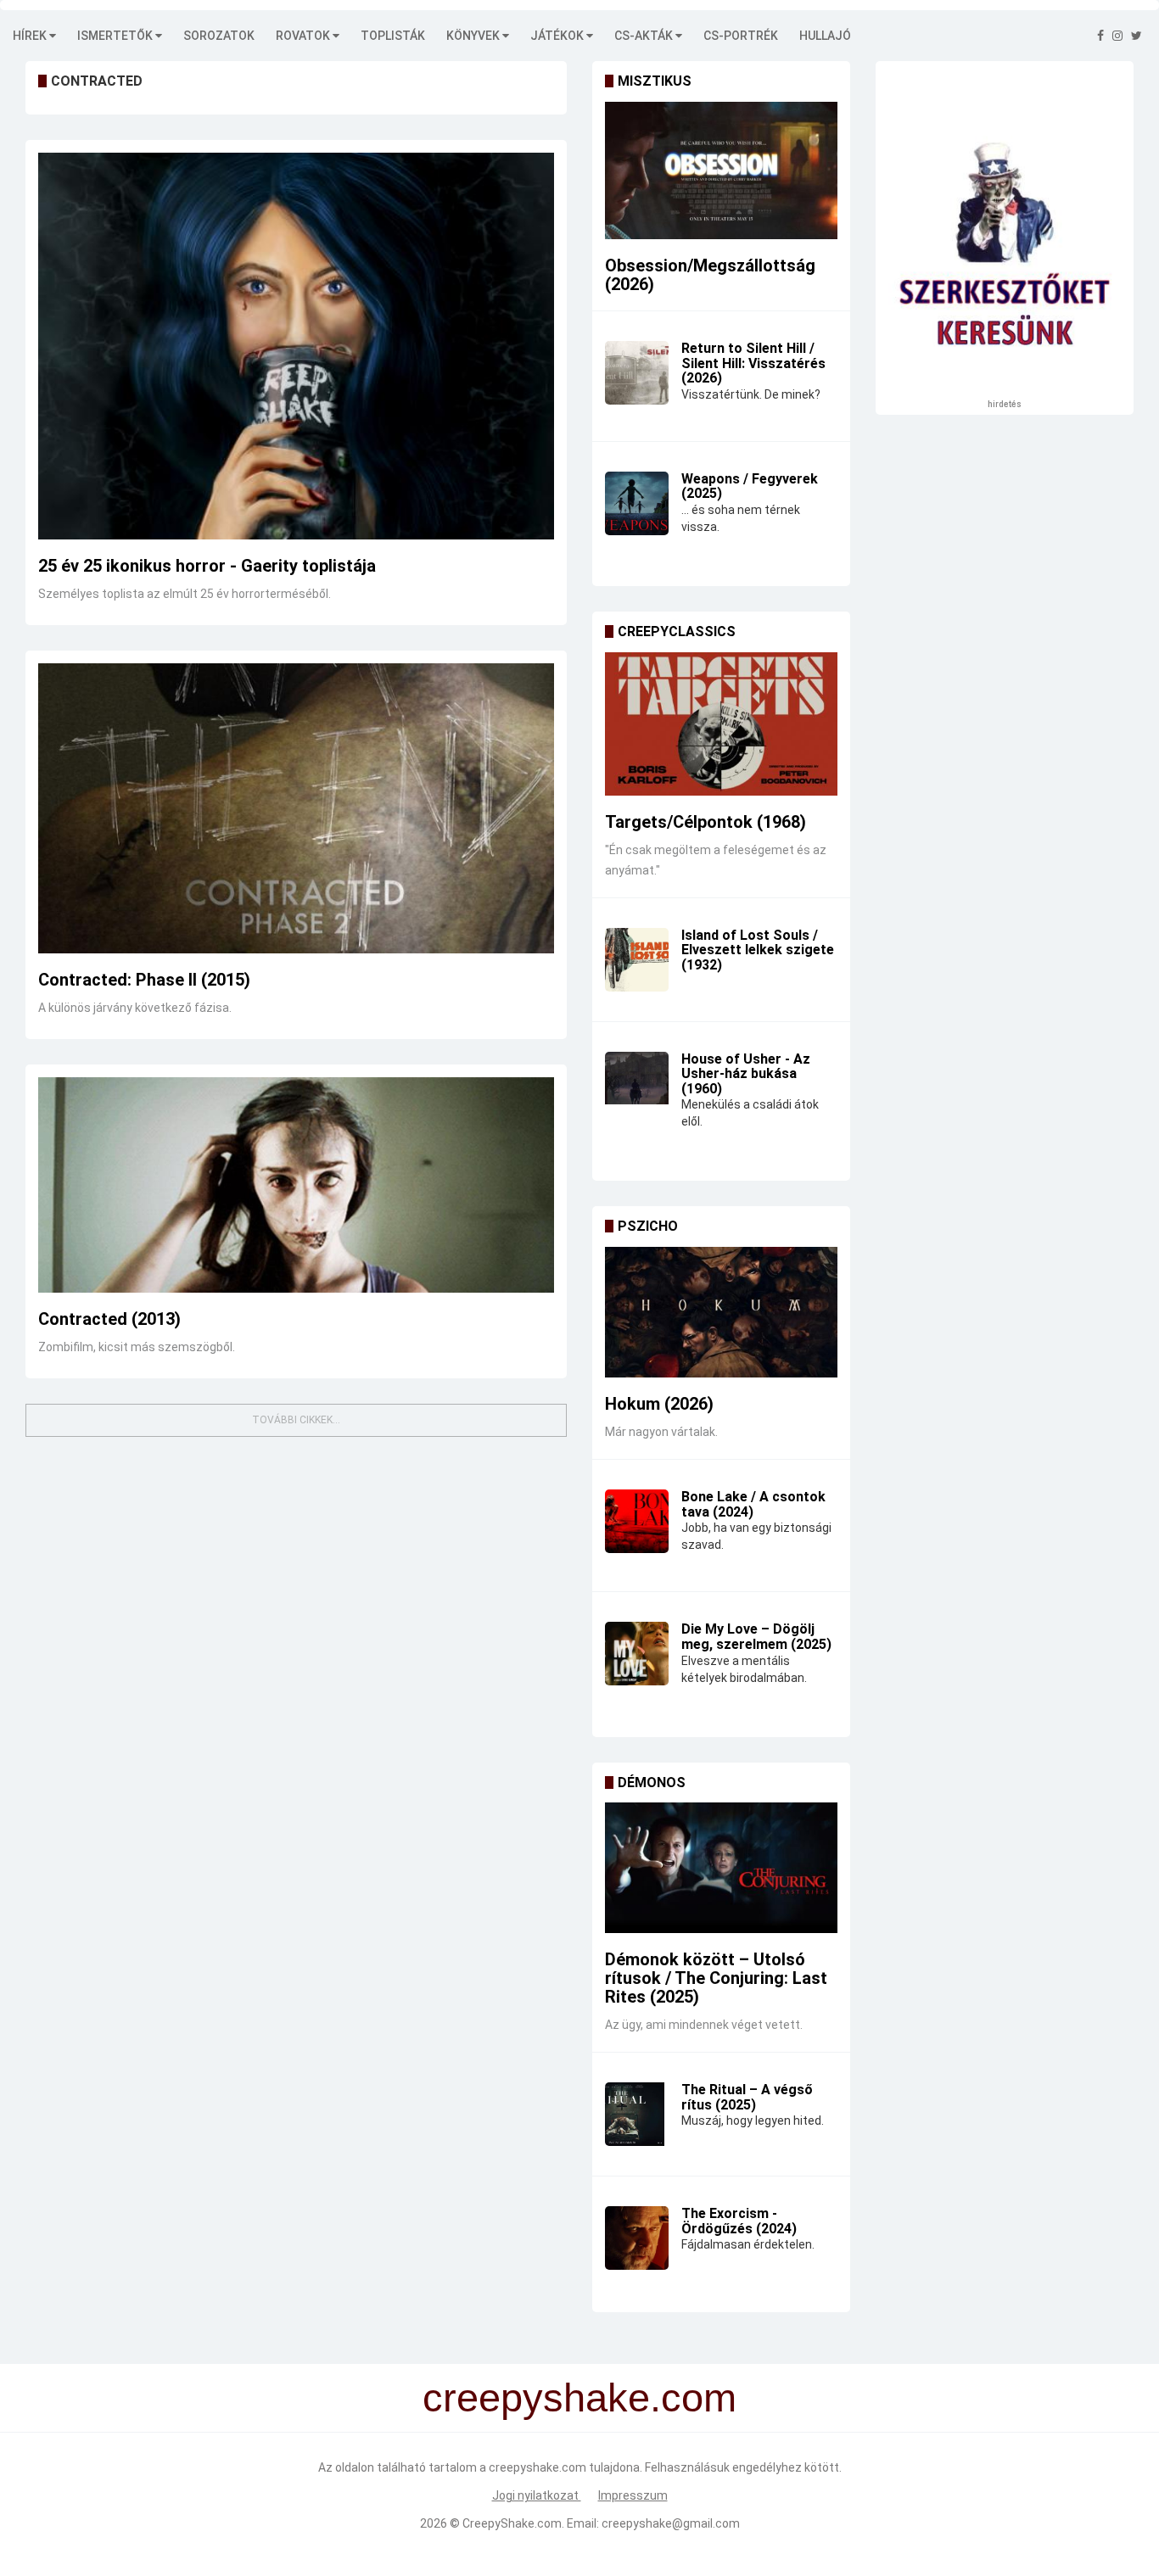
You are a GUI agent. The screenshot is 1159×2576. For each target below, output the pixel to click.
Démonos (652, 1783)
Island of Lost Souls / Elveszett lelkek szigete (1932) (758, 950)
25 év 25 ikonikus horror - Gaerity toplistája (207, 566)
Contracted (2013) (109, 1319)
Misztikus (655, 81)
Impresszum (633, 2495)
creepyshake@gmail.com (671, 2523)
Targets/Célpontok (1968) (705, 822)
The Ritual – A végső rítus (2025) (747, 2097)
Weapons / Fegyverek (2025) (750, 486)
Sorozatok (219, 36)
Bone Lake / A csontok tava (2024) (753, 1504)
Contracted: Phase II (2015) (144, 980)
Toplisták (393, 36)
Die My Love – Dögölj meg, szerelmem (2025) (756, 1637)
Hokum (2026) (659, 1404)
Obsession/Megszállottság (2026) (710, 275)
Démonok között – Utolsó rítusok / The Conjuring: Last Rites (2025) (716, 1978)
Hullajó (825, 36)
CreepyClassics (677, 631)
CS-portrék (741, 36)
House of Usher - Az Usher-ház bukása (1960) (746, 1074)
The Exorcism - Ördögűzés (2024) (739, 2221)
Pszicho (648, 1226)
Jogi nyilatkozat (537, 2495)
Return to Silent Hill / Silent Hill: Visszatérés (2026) (753, 363)
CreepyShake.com (512, 2523)
